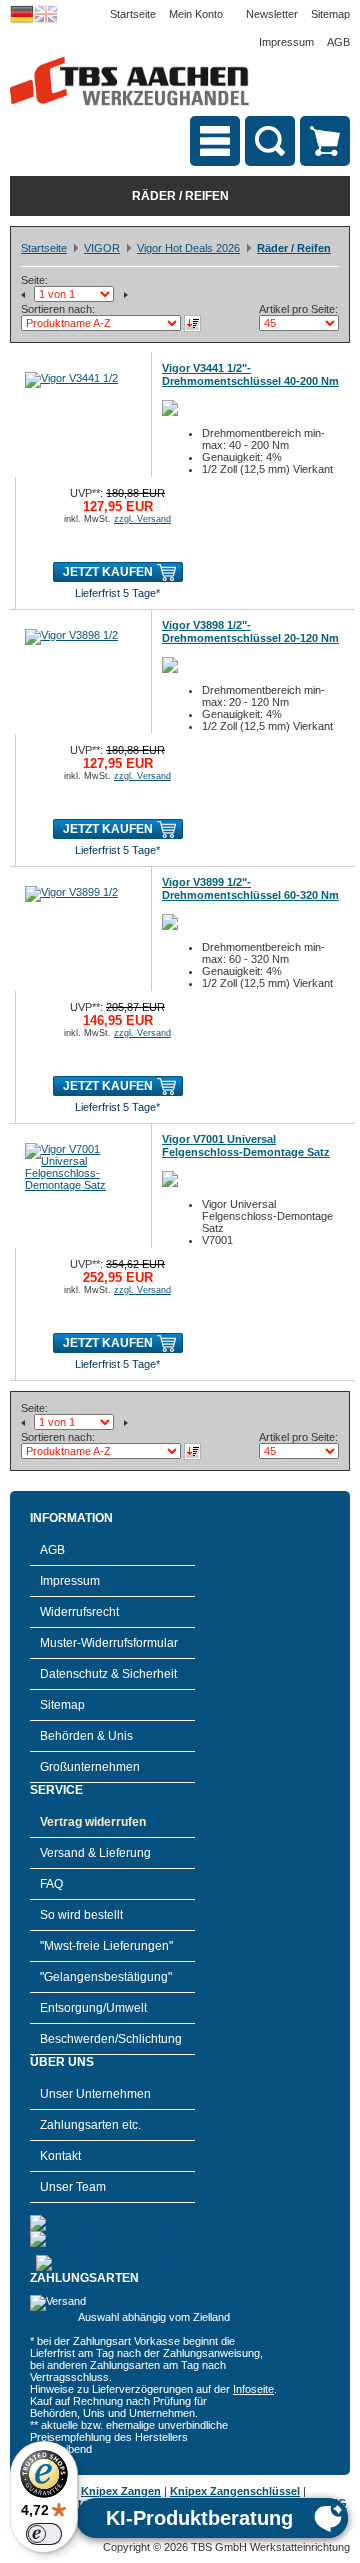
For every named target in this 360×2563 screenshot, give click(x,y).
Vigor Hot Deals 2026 (188, 248)
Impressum (286, 42)
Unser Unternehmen (95, 2094)
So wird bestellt (81, 1915)
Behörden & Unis (86, 1736)
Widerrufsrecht (79, 1612)
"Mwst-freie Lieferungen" (106, 1946)
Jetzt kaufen (108, 572)
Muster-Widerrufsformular (109, 1643)
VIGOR (102, 248)
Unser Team (73, 2187)
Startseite (133, 14)
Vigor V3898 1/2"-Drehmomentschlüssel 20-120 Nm (250, 631)
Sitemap (330, 14)
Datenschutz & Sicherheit (108, 1674)
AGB (338, 42)
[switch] (44, 2534)
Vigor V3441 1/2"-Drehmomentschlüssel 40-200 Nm (250, 374)
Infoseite (253, 2389)
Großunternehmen (90, 1767)
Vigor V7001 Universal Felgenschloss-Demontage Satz (246, 1145)
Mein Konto (196, 14)
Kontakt (60, 2156)
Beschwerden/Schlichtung (111, 2039)
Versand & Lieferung (95, 1853)
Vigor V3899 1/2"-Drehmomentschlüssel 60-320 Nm (250, 888)
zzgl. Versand (142, 519)
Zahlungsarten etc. (90, 2125)
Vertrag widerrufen (93, 1822)
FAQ (51, 1884)
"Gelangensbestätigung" (106, 1977)
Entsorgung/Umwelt (93, 2008)
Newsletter (272, 14)
